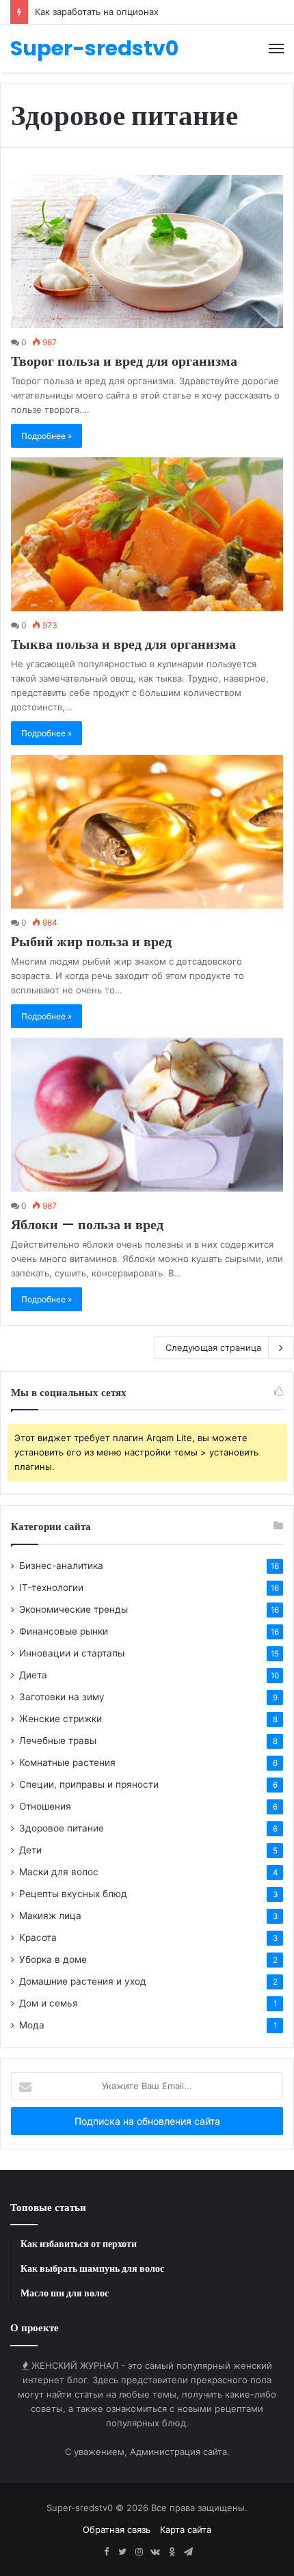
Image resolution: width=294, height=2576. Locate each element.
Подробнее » (46, 436)
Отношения (45, 1806)
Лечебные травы (58, 1741)
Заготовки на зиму (62, 1697)
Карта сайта (186, 2530)
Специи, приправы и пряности (89, 1784)
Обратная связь (117, 2530)
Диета (33, 1675)
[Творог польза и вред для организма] (147, 252)
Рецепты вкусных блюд (73, 1894)
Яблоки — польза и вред (87, 1224)
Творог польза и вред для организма (124, 361)
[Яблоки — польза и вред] (147, 1115)
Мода (32, 2025)
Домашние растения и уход (83, 1981)
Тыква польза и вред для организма (123, 644)
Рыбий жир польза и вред (91, 941)
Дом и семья (49, 2003)
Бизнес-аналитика (61, 1566)
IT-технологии (51, 1587)
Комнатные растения (67, 1762)
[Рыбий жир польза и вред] (147, 832)
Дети (30, 1850)
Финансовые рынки (64, 1631)
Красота (38, 1937)
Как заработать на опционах (97, 12)
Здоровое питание (62, 1828)
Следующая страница (213, 1347)
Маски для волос (59, 1872)
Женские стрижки (61, 1719)
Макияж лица (50, 1916)
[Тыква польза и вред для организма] (147, 534)
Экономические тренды (73, 1609)
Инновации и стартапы (72, 1653)
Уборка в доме (53, 1959)
